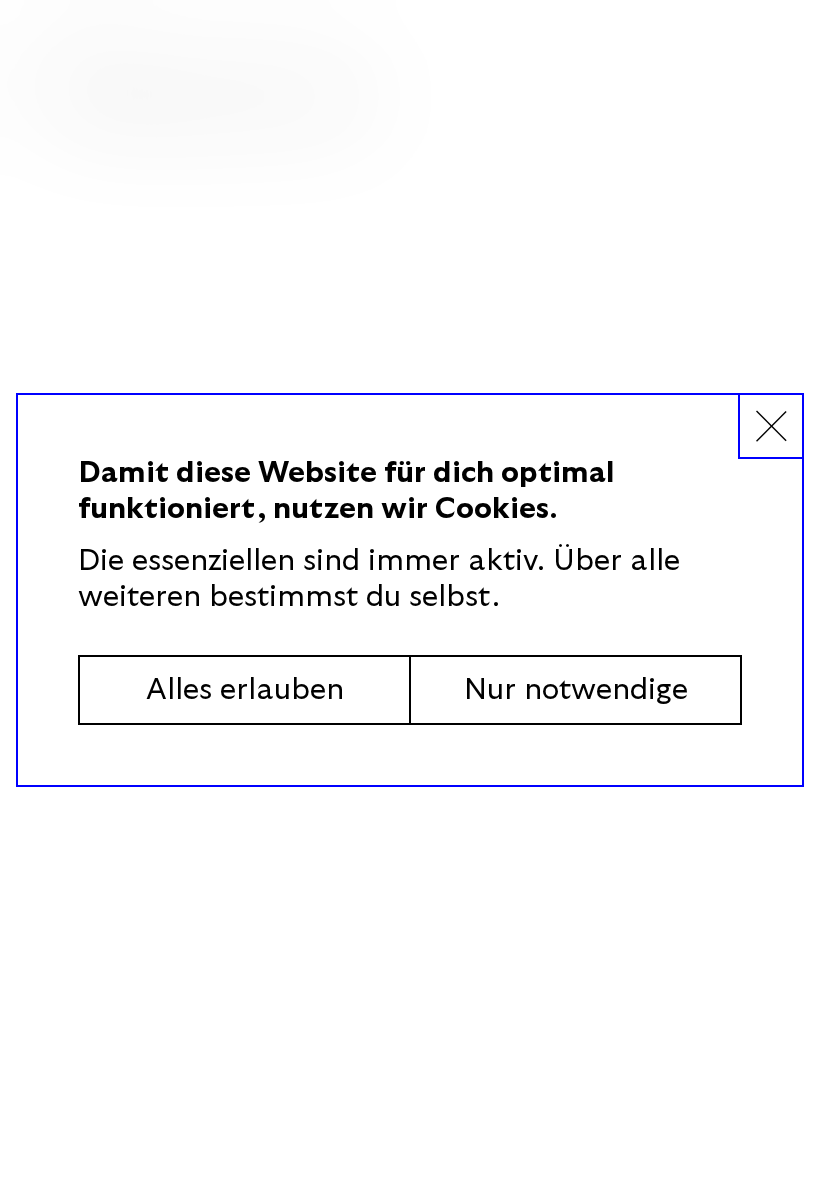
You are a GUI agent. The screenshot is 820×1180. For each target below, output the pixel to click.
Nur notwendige (576, 689)
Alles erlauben (245, 689)
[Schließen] (770, 427)
